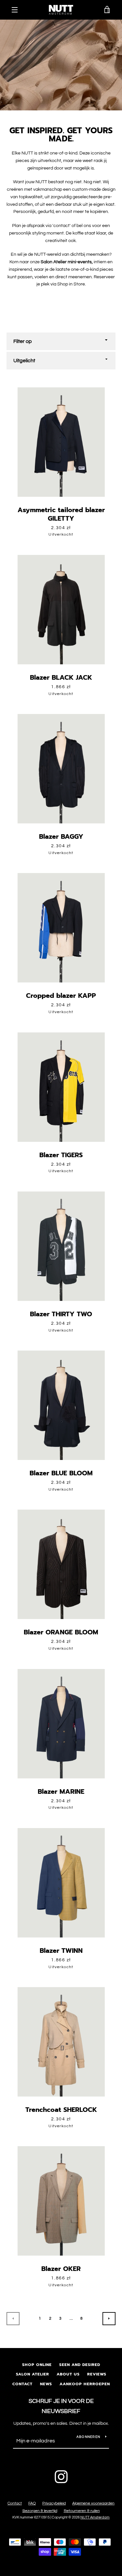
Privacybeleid (54, 2503)
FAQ (32, 2503)
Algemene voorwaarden (93, 2503)
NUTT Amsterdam (95, 2517)
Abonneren (88, 2437)
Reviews (97, 2374)
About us (68, 2374)
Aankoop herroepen (85, 2384)
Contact (22, 2384)
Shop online (37, 2365)
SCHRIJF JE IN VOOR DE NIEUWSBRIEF (61, 2406)
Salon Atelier (33, 2374)
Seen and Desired (80, 2365)
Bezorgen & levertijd (40, 2511)
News (46, 2384)
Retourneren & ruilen (82, 2511)
